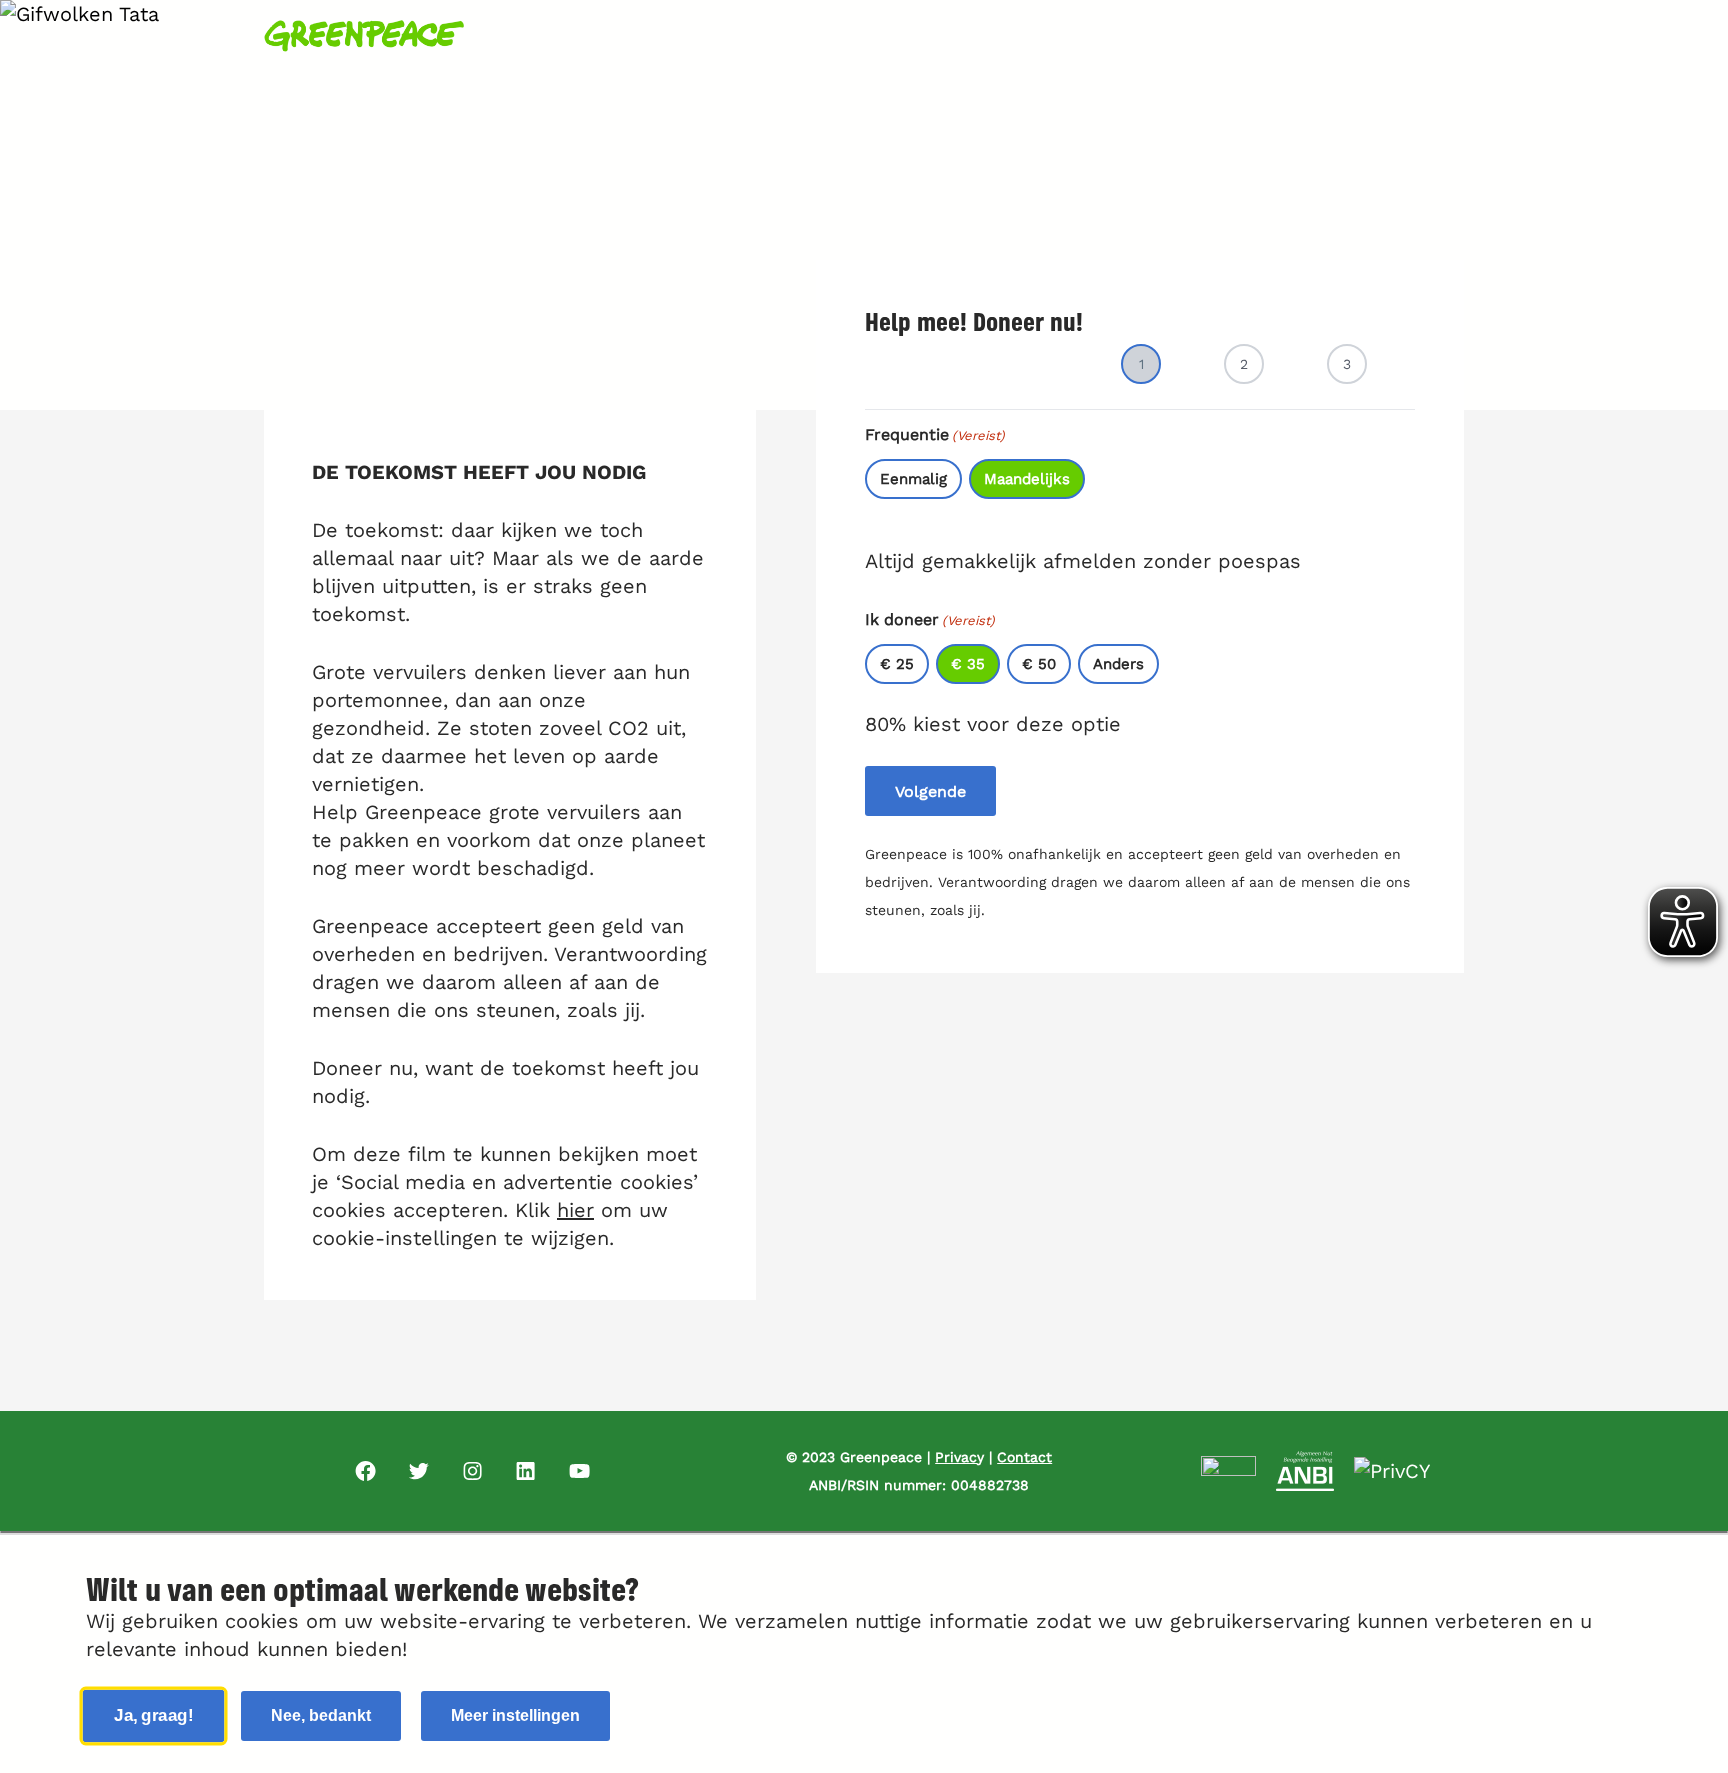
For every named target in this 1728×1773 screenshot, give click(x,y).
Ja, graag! (154, 1716)
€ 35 (968, 664)
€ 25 (897, 664)
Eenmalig (913, 479)
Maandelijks (1027, 479)
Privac (956, 1457)
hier (575, 1210)
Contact (1024, 1457)
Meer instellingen (515, 1715)
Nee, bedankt (321, 1715)
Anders (1118, 664)
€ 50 (1039, 664)
